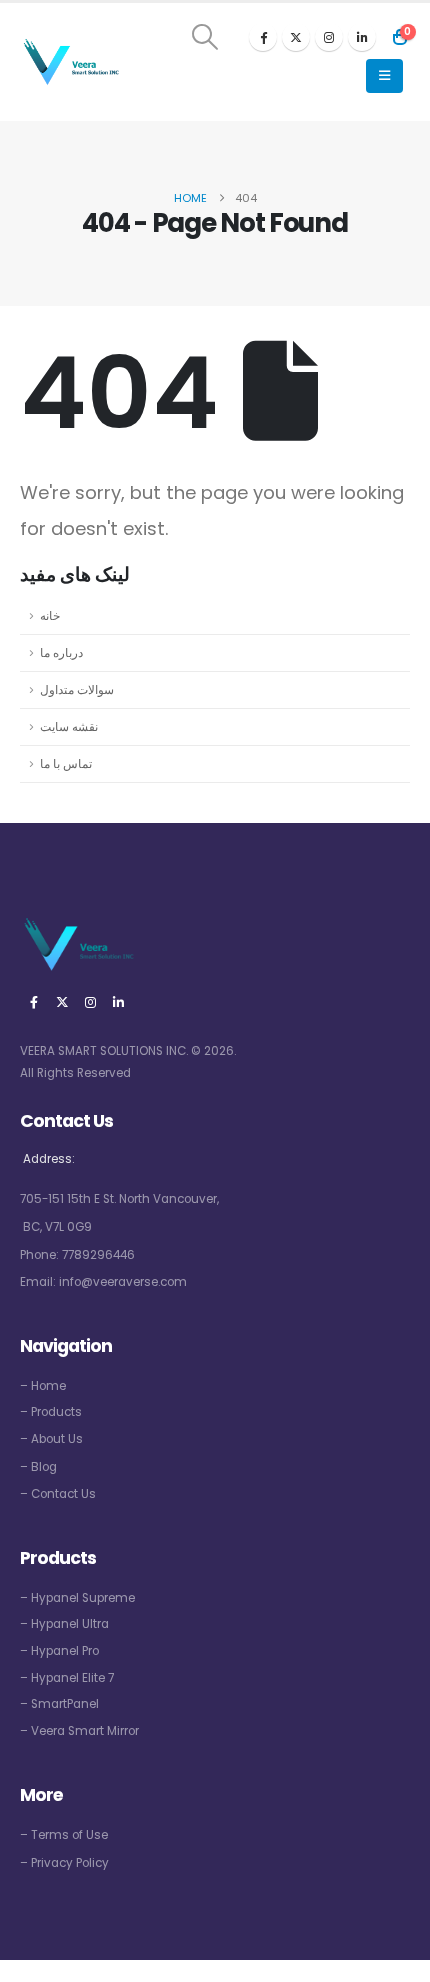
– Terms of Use (64, 1835)
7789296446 (98, 1255)
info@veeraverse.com (123, 1282)
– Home (43, 1386)
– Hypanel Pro (59, 1651)
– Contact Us (58, 1494)
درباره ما (61, 653)
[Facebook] (263, 37)
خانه (50, 616)
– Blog (38, 1467)
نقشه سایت (69, 727)
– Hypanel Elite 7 (67, 1678)
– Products (51, 1412)
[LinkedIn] (362, 37)
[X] (296, 37)
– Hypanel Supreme (77, 1598)
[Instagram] (329, 37)
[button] (205, 37)
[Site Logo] (70, 62)
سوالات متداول (77, 690)
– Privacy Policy (64, 1863)
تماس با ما (66, 764)
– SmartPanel (59, 1704)
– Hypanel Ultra (64, 1624)
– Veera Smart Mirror (79, 1731)
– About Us (51, 1439)
